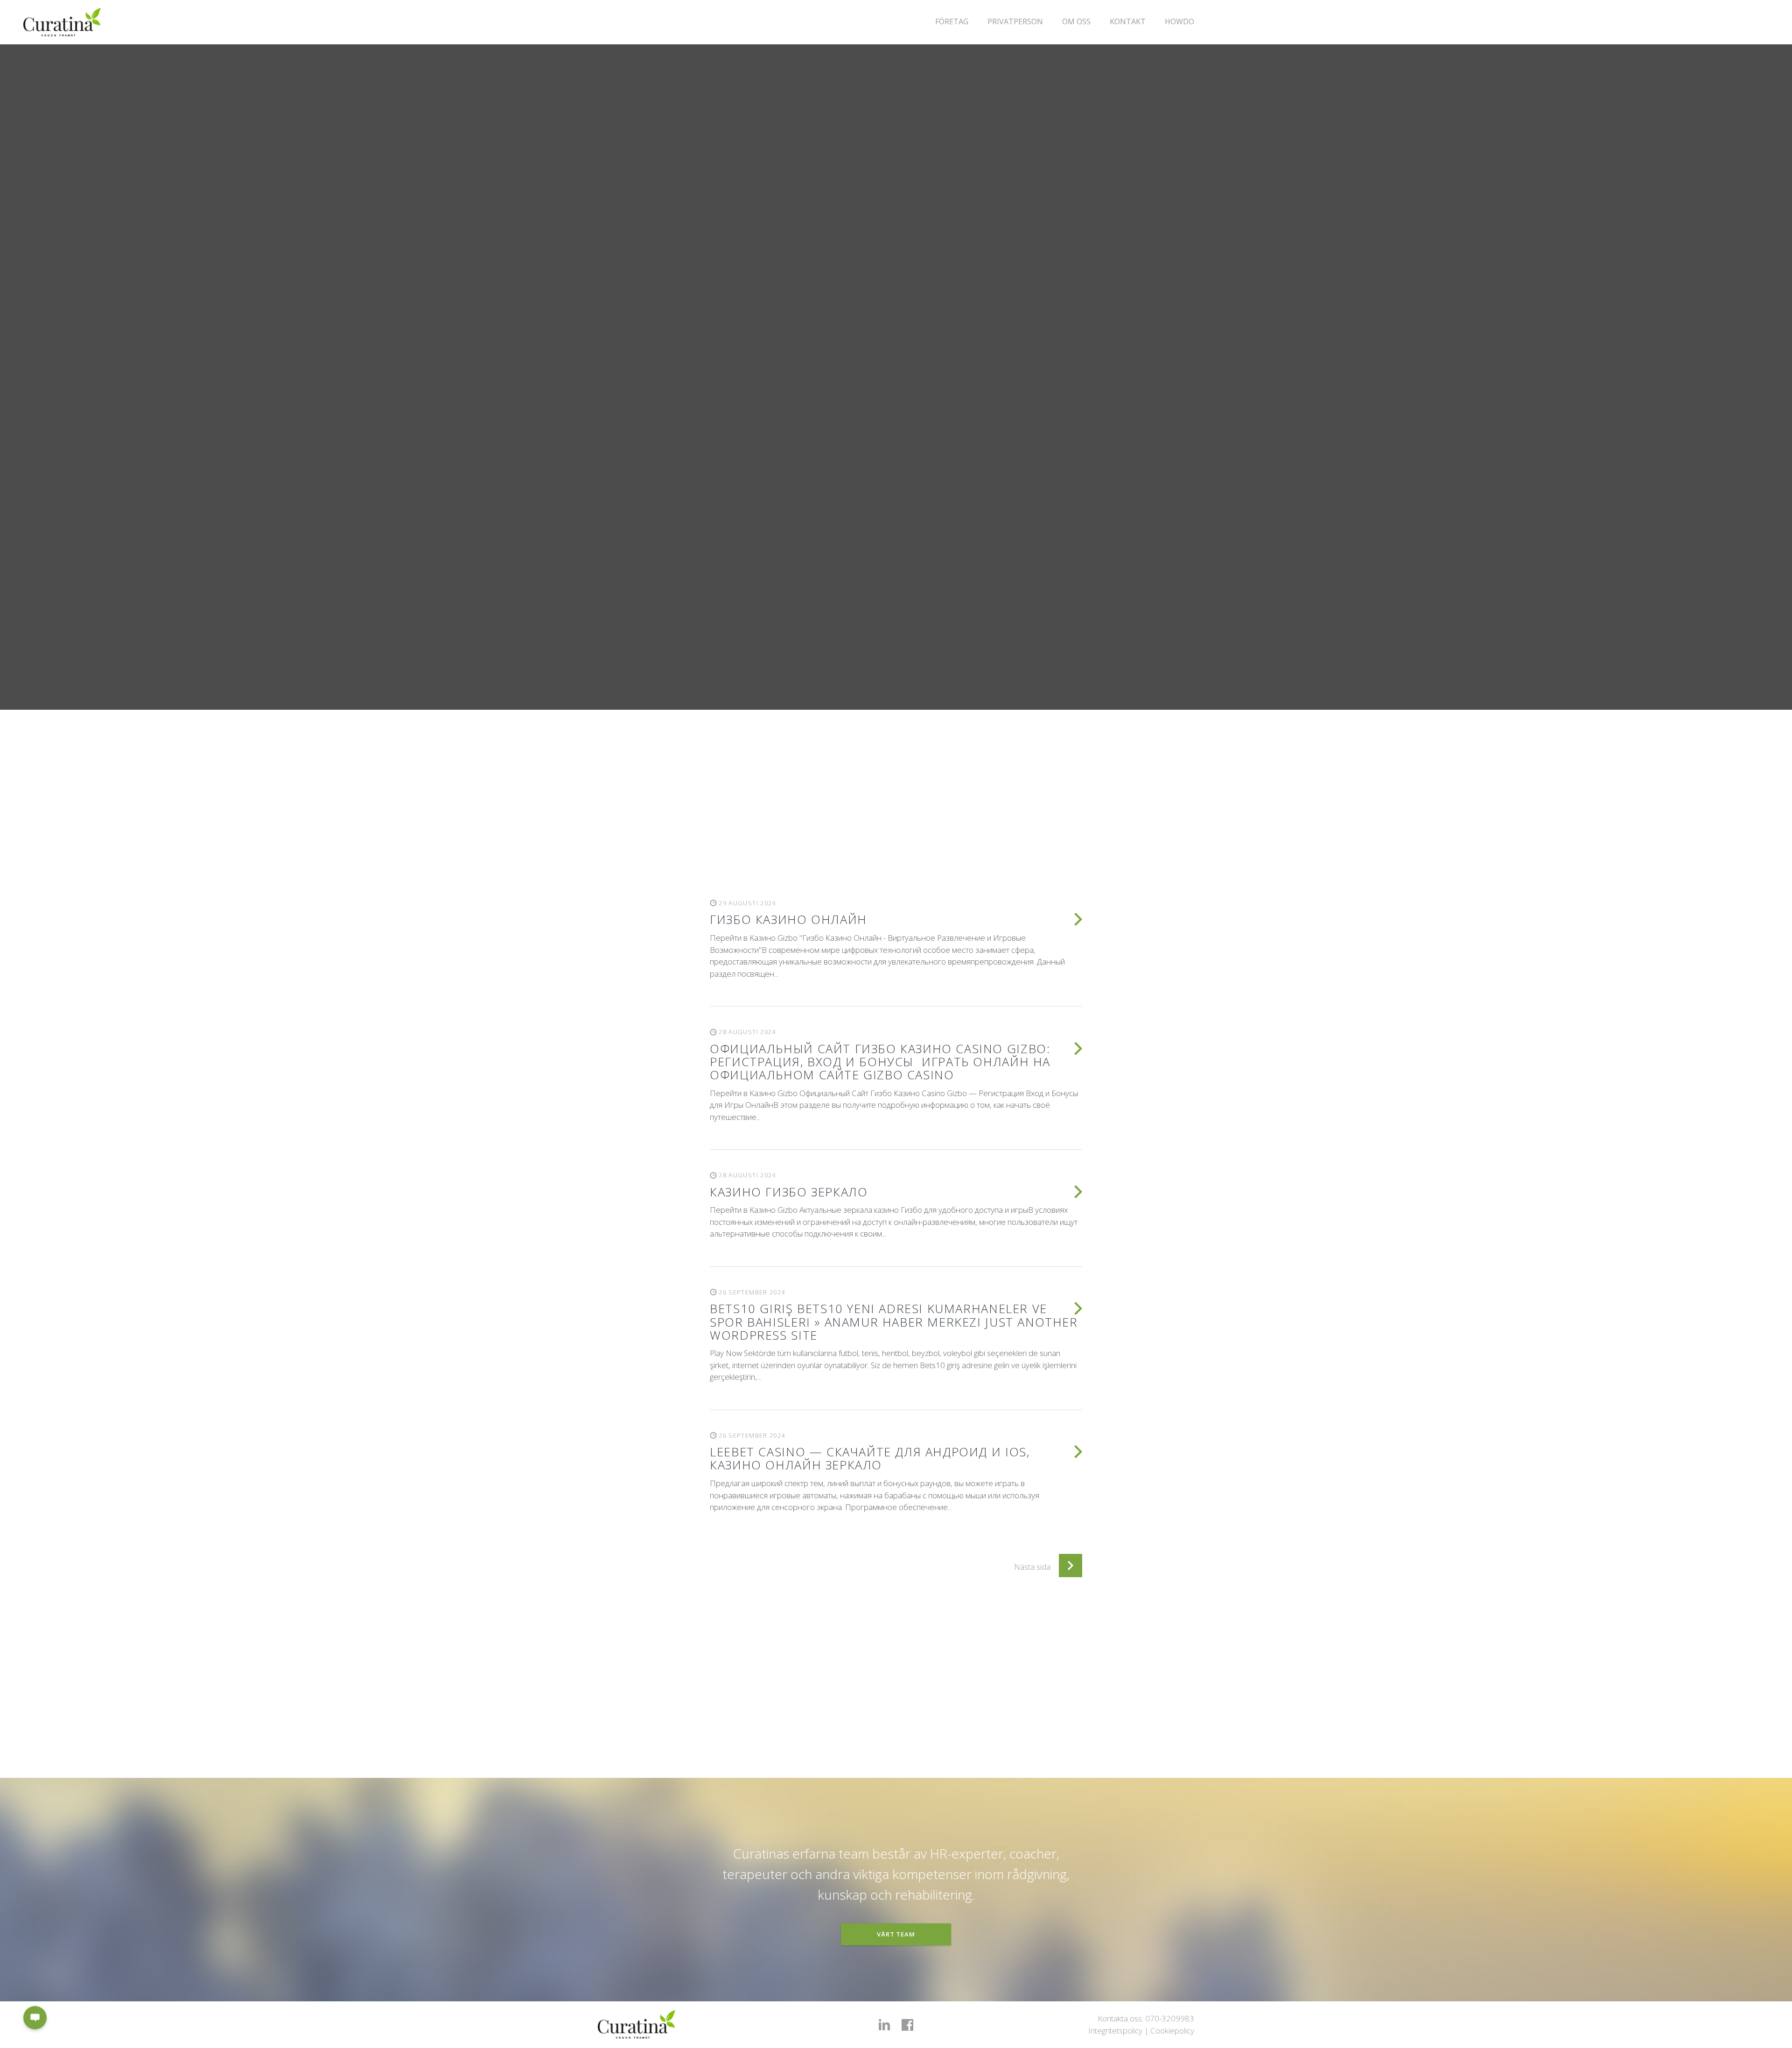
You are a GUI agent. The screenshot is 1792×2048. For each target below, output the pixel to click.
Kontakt (1128, 21)
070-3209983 (1170, 2018)
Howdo (1179, 21)
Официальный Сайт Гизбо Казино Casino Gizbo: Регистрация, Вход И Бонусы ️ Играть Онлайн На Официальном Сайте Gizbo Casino (880, 1062)
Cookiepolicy (1172, 2031)
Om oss (1076, 21)
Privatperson (1015, 21)
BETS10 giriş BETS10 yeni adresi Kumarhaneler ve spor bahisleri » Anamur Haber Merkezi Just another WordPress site (894, 1321)
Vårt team (896, 1934)
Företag (952, 21)
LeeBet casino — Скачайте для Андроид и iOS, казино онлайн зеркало (870, 1458)
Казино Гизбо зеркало (789, 1192)
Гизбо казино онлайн (788, 919)
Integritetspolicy (1115, 2031)
